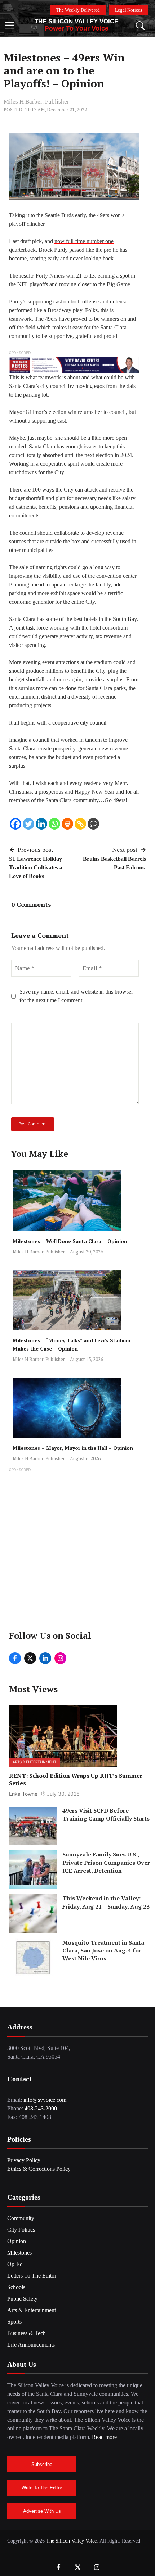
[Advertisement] (77, 1551)
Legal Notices (129, 10)
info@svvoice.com (45, 2100)
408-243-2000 (41, 2108)
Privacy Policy (24, 2160)
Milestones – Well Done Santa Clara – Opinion (70, 1241)
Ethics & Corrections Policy (39, 2169)
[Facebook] (15, 824)
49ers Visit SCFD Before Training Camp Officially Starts (106, 1814)
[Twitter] (28, 824)
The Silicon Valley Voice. (72, 2541)
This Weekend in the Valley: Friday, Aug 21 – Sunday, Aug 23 (106, 1902)
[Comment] (93, 824)
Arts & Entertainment (34, 1762)
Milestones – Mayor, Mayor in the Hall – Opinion (73, 1448)
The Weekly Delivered (78, 10)
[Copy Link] (80, 824)
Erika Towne (23, 1794)
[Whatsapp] (54, 824)
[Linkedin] (41, 824)
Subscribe (42, 2464)
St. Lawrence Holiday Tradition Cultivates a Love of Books (36, 867)
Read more (104, 2437)
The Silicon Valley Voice (76, 21)
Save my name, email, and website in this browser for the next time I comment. (76, 996)
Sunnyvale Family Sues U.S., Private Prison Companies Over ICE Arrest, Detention (106, 1862)
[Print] (67, 824)
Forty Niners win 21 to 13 (65, 276)
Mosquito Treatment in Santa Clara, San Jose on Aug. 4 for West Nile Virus (103, 1951)
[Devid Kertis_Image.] (74, 365)
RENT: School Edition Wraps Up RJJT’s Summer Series (76, 1779)
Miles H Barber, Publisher (36, 102)
